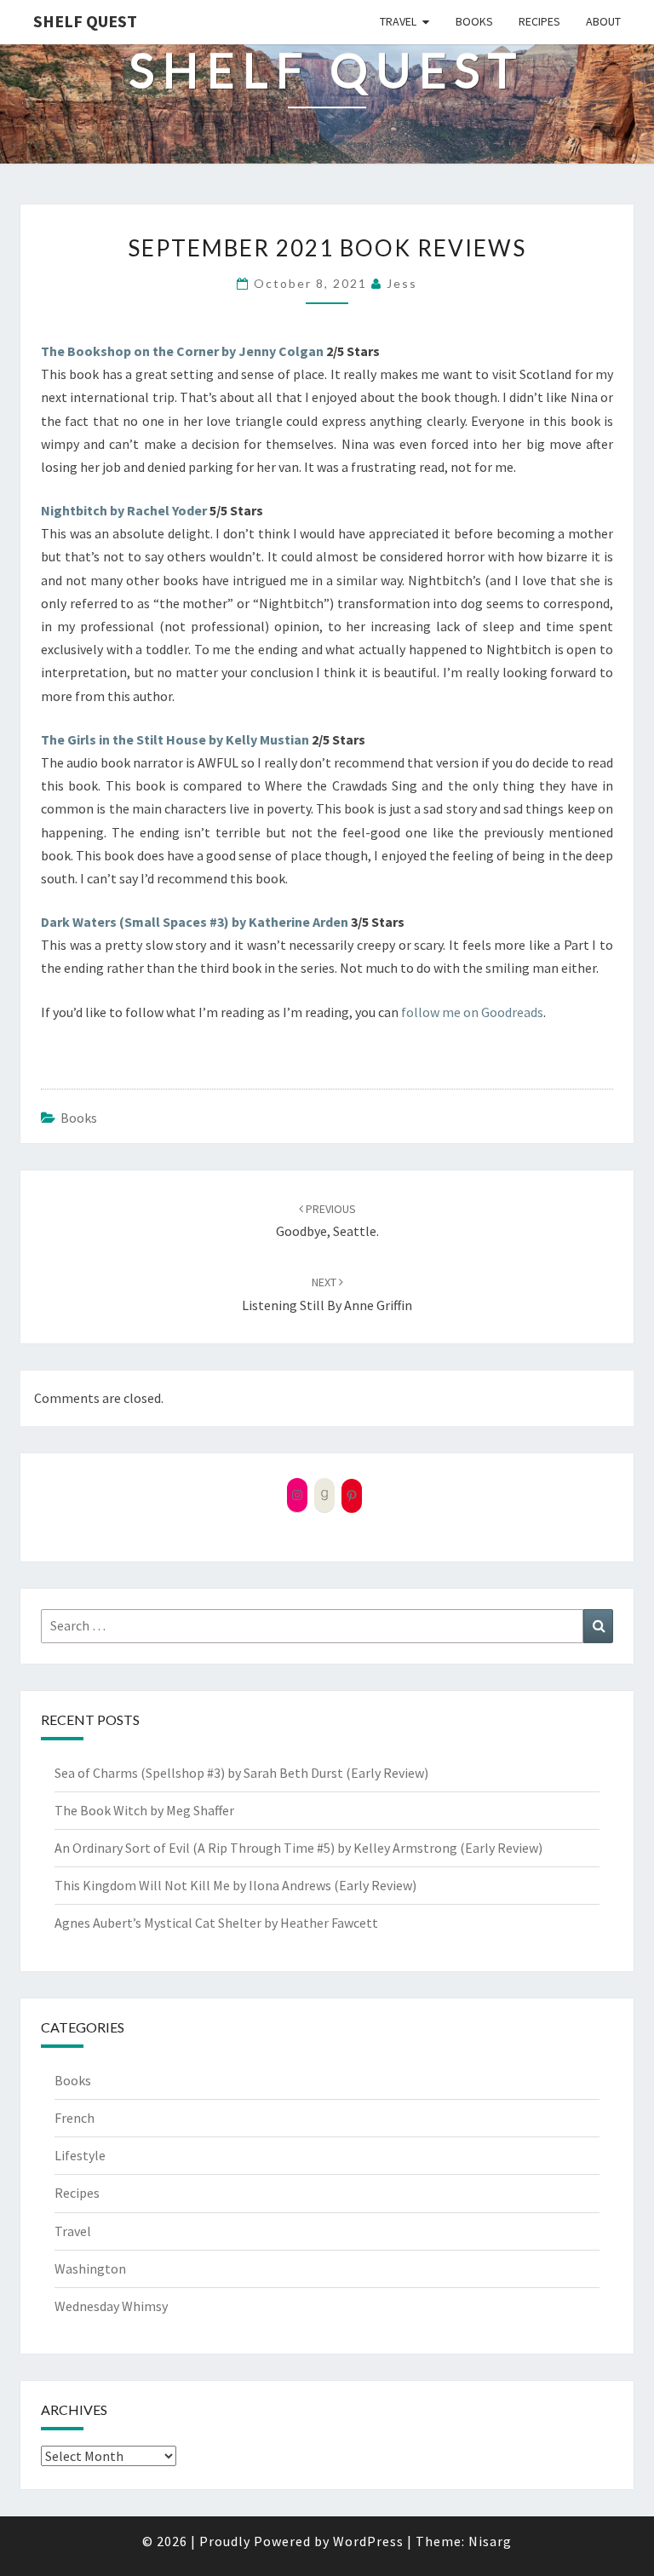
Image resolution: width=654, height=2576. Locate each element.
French (75, 2118)
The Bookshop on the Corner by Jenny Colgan (182, 351)
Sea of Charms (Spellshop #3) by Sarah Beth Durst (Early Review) (241, 1773)
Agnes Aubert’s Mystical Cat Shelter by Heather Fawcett (216, 1923)
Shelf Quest (85, 21)
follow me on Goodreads (472, 1012)
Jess (402, 283)
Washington (90, 2268)
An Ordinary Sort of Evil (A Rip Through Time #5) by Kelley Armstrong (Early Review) (298, 1848)
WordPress (368, 2541)
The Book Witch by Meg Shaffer (144, 1810)
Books (474, 21)
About (603, 21)
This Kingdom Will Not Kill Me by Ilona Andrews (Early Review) (235, 1885)
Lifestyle (80, 2155)
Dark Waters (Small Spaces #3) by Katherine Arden (195, 922)
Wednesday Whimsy (111, 2306)
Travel (398, 21)
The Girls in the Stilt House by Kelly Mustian (175, 739)
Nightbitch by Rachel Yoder (124, 510)
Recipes (539, 21)
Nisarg (490, 2541)
